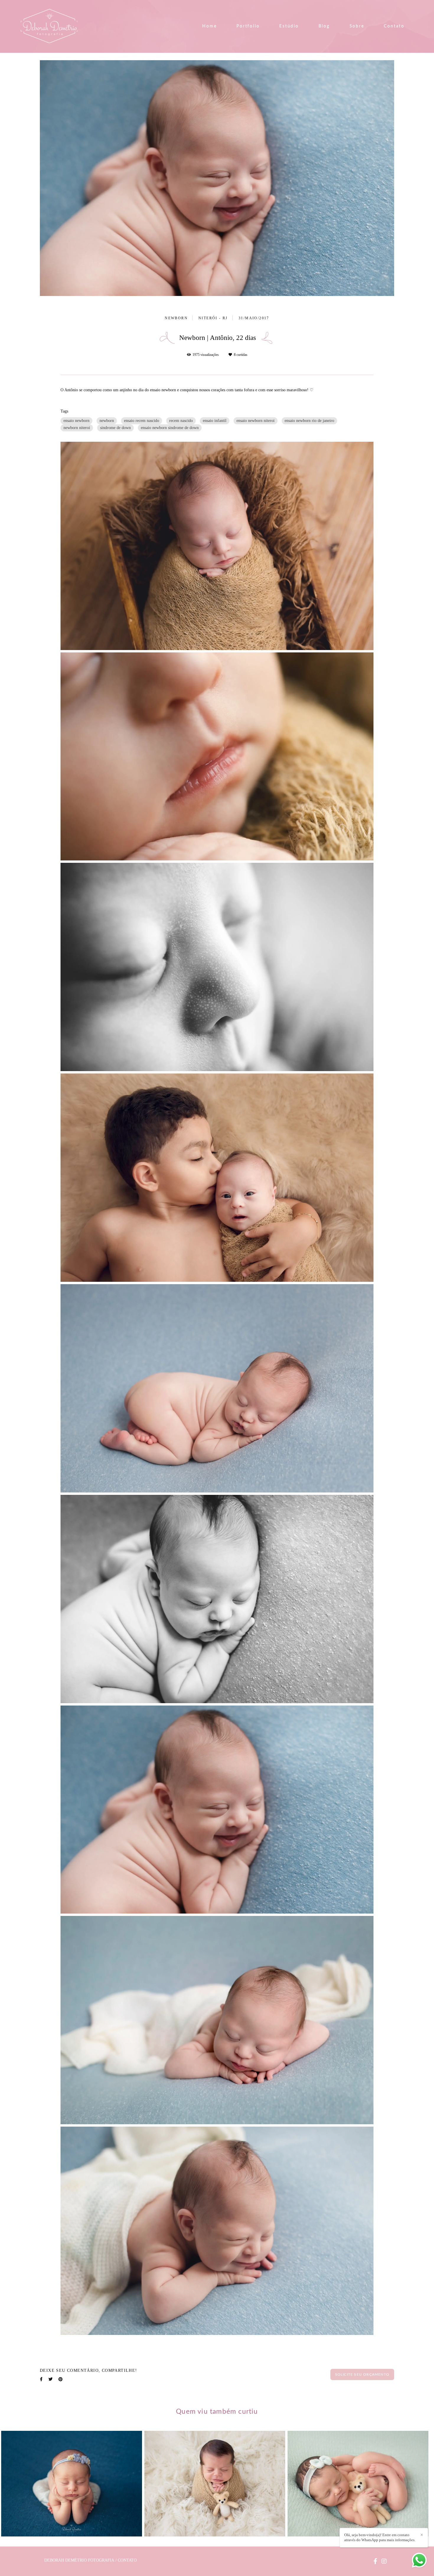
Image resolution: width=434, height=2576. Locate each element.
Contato (394, 26)
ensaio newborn (76, 421)
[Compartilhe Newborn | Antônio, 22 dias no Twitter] (50, 2379)
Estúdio (289, 26)
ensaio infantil (215, 421)
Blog (324, 26)
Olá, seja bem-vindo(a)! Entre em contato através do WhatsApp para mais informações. (380, 2537)
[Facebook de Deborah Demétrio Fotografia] (375, 2561)
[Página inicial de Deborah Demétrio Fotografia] (52, 26)
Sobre (357, 26)
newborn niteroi (77, 428)
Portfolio (248, 26)
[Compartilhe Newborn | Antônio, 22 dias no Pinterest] (61, 2379)
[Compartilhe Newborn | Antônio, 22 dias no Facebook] (41, 2379)
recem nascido (181, 421)
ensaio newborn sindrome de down (170, 428)
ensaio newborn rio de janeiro (309, 421)
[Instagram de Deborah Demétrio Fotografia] (384, 2561)
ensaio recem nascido (142, 421)
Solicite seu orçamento (362, 2374)
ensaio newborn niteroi (256, 421)
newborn (107, 421)
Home (209, 26)
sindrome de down (115, 428)
